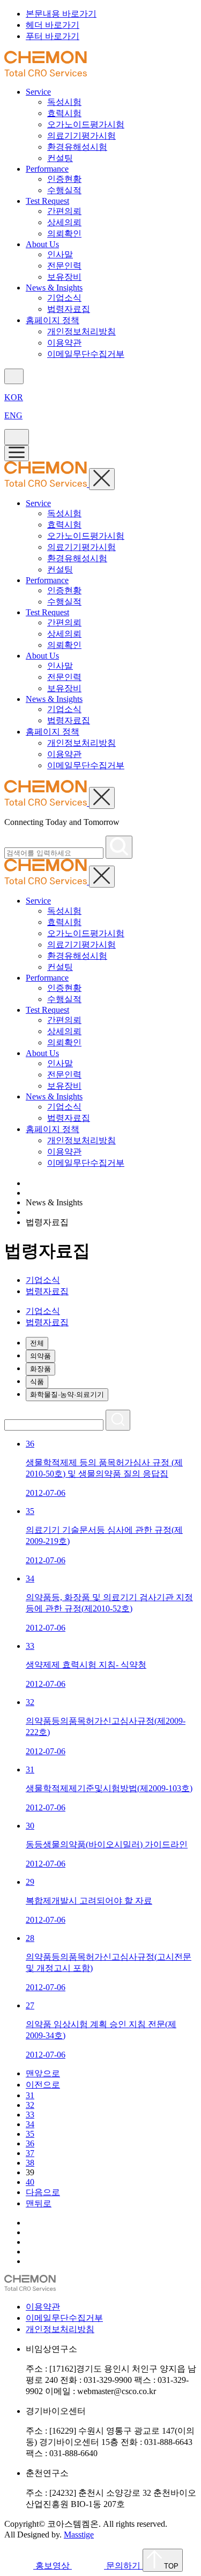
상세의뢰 (64, 222)
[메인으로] (46, 74)
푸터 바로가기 (53, 36)
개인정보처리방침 (81, 331)
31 (30, 2095)
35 (30, 2134)
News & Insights (54, 288)
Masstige (79, 2535)
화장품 (40, 1369)
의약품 (40, 1356)
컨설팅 (60, 158)
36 (30, 2143)
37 (30, 2153)
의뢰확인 (64, 234)
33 (30, 2115)
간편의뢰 (64, 211)
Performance (47, 169)
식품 (37, 1382)
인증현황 (64, 179)
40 (30, 2182)
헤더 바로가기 (53, 25)
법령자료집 (69, 309)
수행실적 (64, 190)
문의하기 (123, 2566)
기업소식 (64, 298)
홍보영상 (53, 2566)
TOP (170, 2566)
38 (30, 2163)
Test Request (47, 201)
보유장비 (64, 277)
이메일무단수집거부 (86, 354)
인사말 (60, 254)
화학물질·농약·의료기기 (67, 1394)
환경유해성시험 (77, 147)
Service (38, 92)
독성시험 (64, 102)
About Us (42, 244)
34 (30, 2124)
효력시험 (64, 113)
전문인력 (64, 266)
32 (30, 2105)
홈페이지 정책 (53, 320)
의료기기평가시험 (81, 136)
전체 (37, 1343)
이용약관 (64, 343)
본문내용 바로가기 (61, 14)
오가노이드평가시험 (86, 124)
